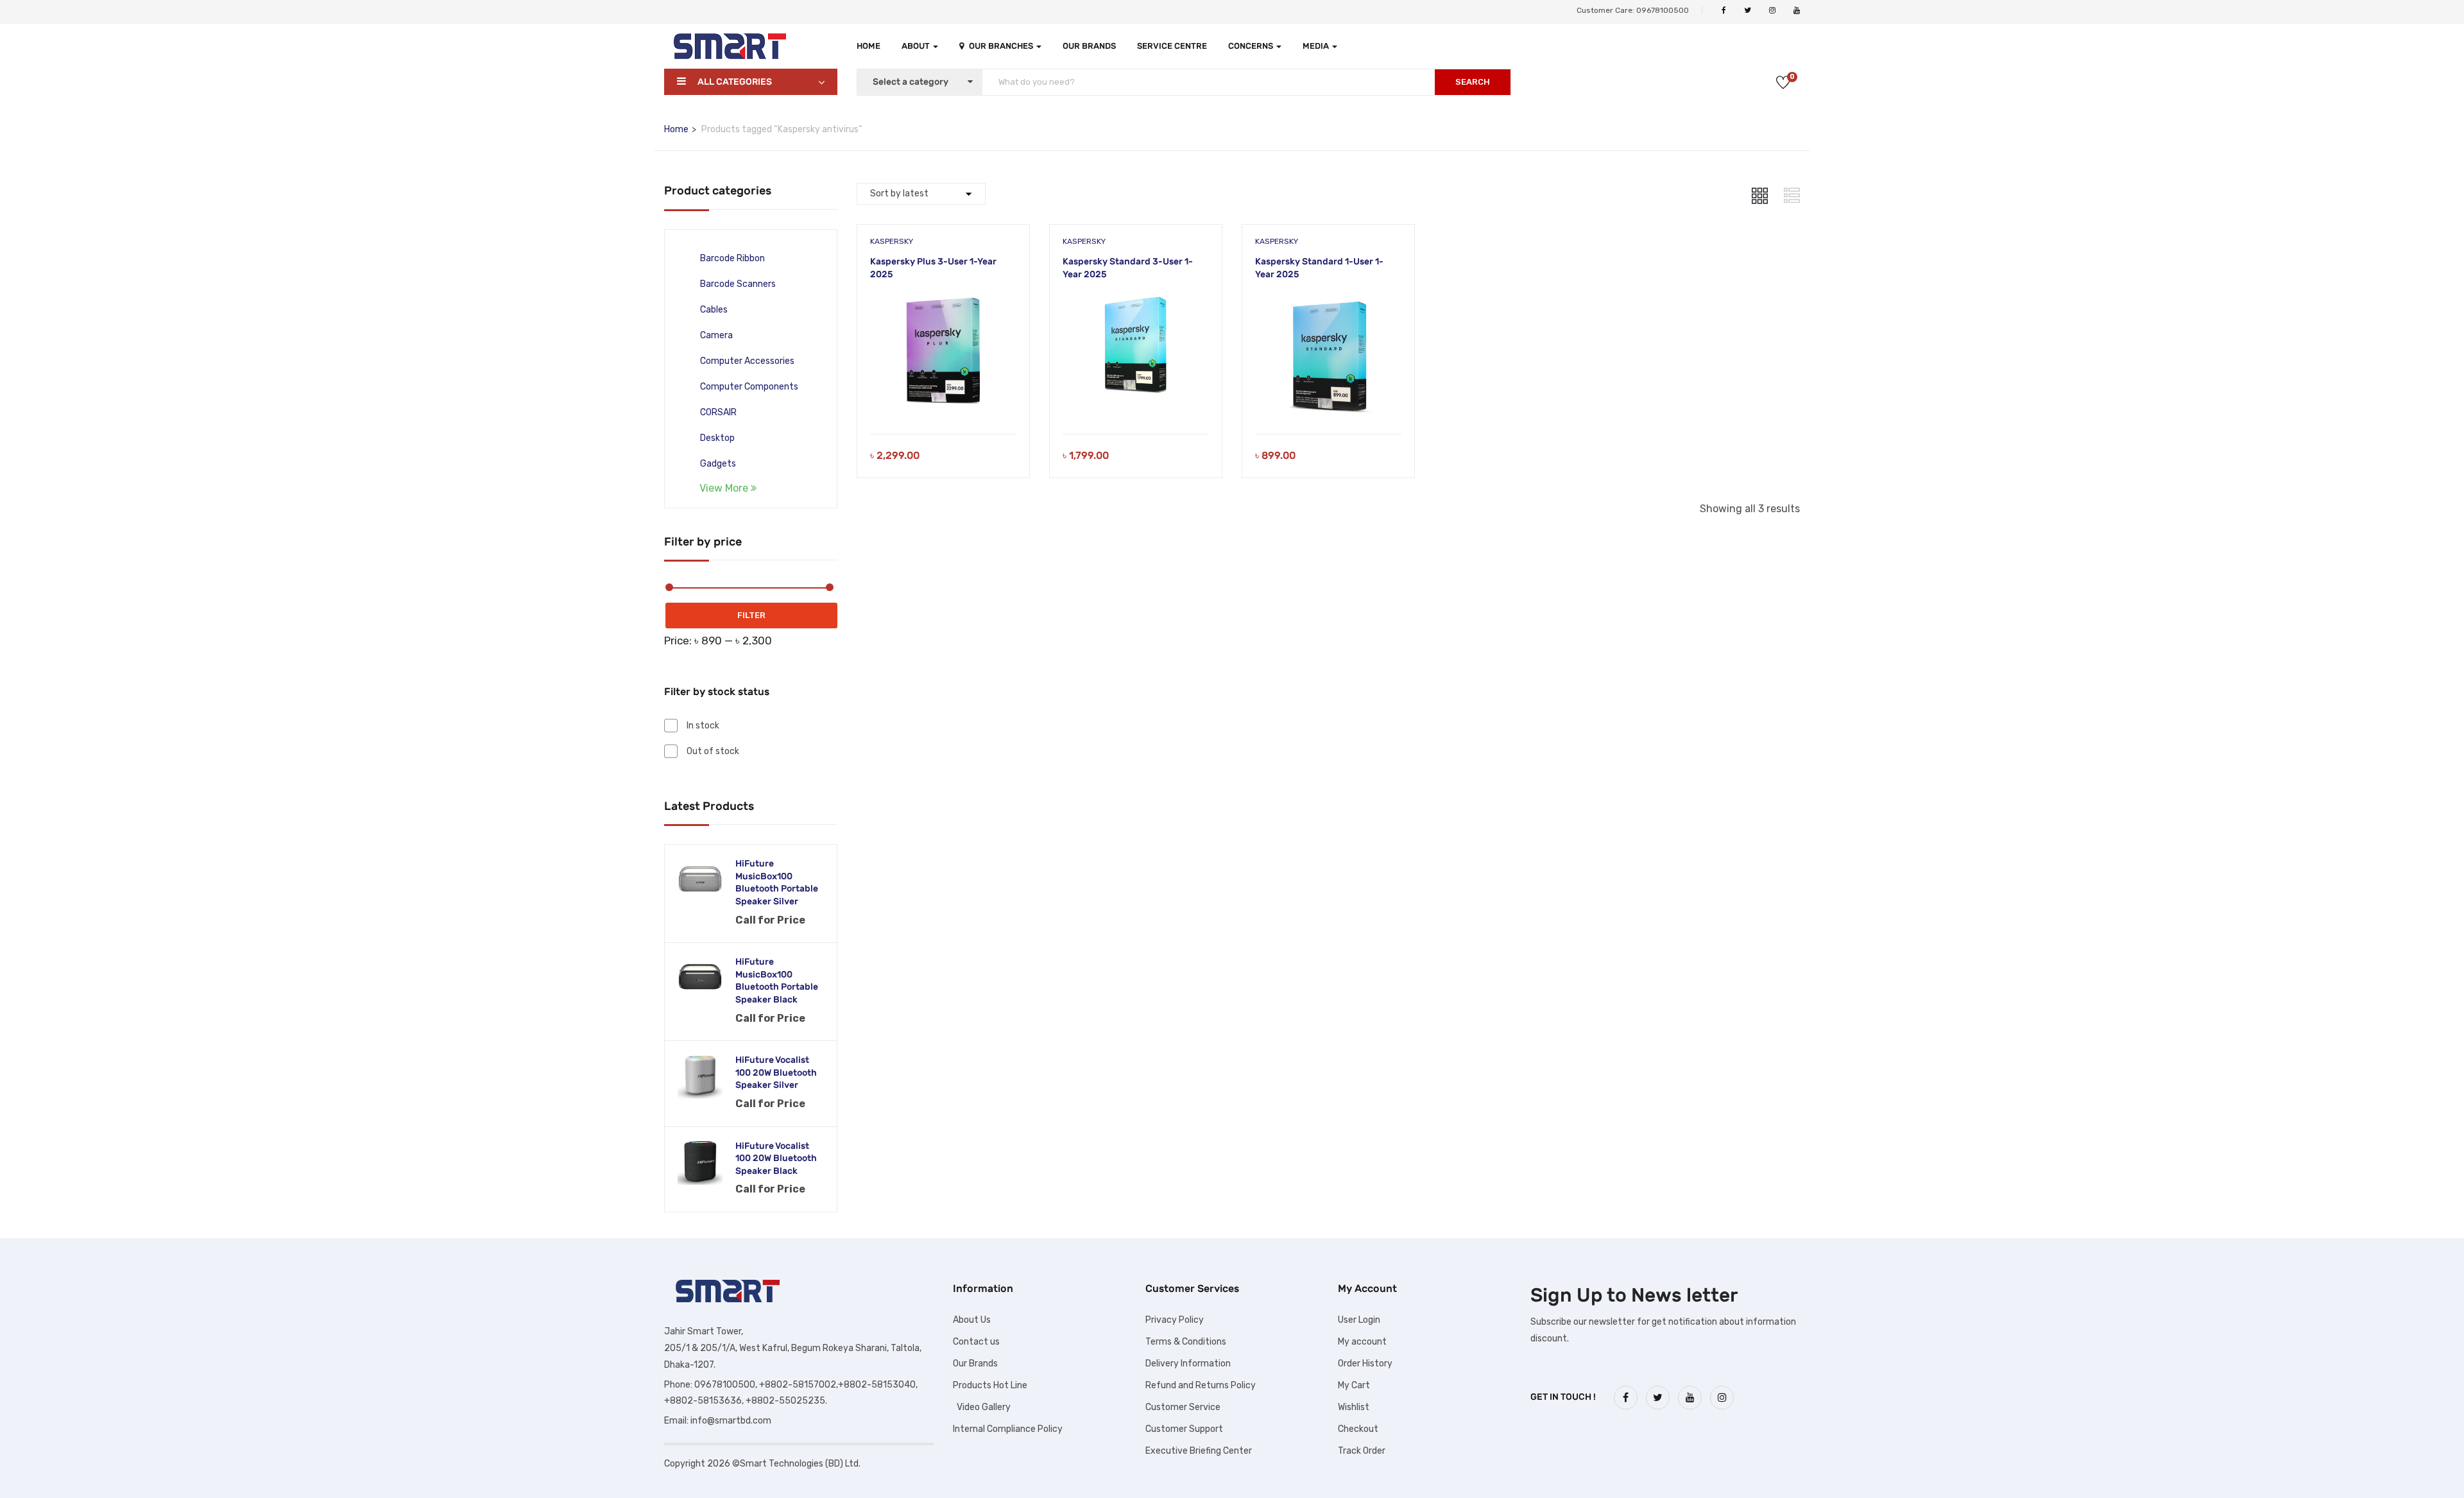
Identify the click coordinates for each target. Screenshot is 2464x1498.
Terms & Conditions (1186, 1342)
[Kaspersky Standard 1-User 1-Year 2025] (1328, 302)
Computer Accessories (747, 361)
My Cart (1354, 1385)
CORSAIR (718, 412)
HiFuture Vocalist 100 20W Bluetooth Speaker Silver (776, 1072)
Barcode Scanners (738, 284)
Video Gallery (982, 1407)
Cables (714, 310)
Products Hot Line (990, 1385)
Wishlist (1354, 1407)
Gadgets (718, 464)
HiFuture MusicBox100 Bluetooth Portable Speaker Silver (777, 882)
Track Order (1362, 1451)
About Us (972, 1320)
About (917, 46)
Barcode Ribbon (732, 258)
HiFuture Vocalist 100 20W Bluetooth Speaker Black (776, 1158)
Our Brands (1089, 46)
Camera (716, 335)
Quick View (943, 401)
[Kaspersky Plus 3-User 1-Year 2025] (943, 302)
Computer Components (749, 387)
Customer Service (1183, 1407)
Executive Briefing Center (1199, 1451)
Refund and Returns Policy (1201, 1385)
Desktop (717, 438)
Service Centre (1172, 46)
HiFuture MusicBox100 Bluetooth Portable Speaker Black (777, 981)
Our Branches (1002, 46)
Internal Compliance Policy (1008, 1429)
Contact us (976, 1342)
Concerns (1252, 46)
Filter (751, 615)
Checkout (1358, 1429)
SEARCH (1473, 82)
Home (868, 46)
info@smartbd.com (731, 1421)
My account (1362, 1342)
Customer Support (1184, 1429)
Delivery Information (1188, 1364)
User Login (1359, 1320)
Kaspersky (892, 241)
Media (1317, 46)
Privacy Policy (1175, 1320)
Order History (1365, 1364)
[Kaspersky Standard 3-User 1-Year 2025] (1136, 302)
